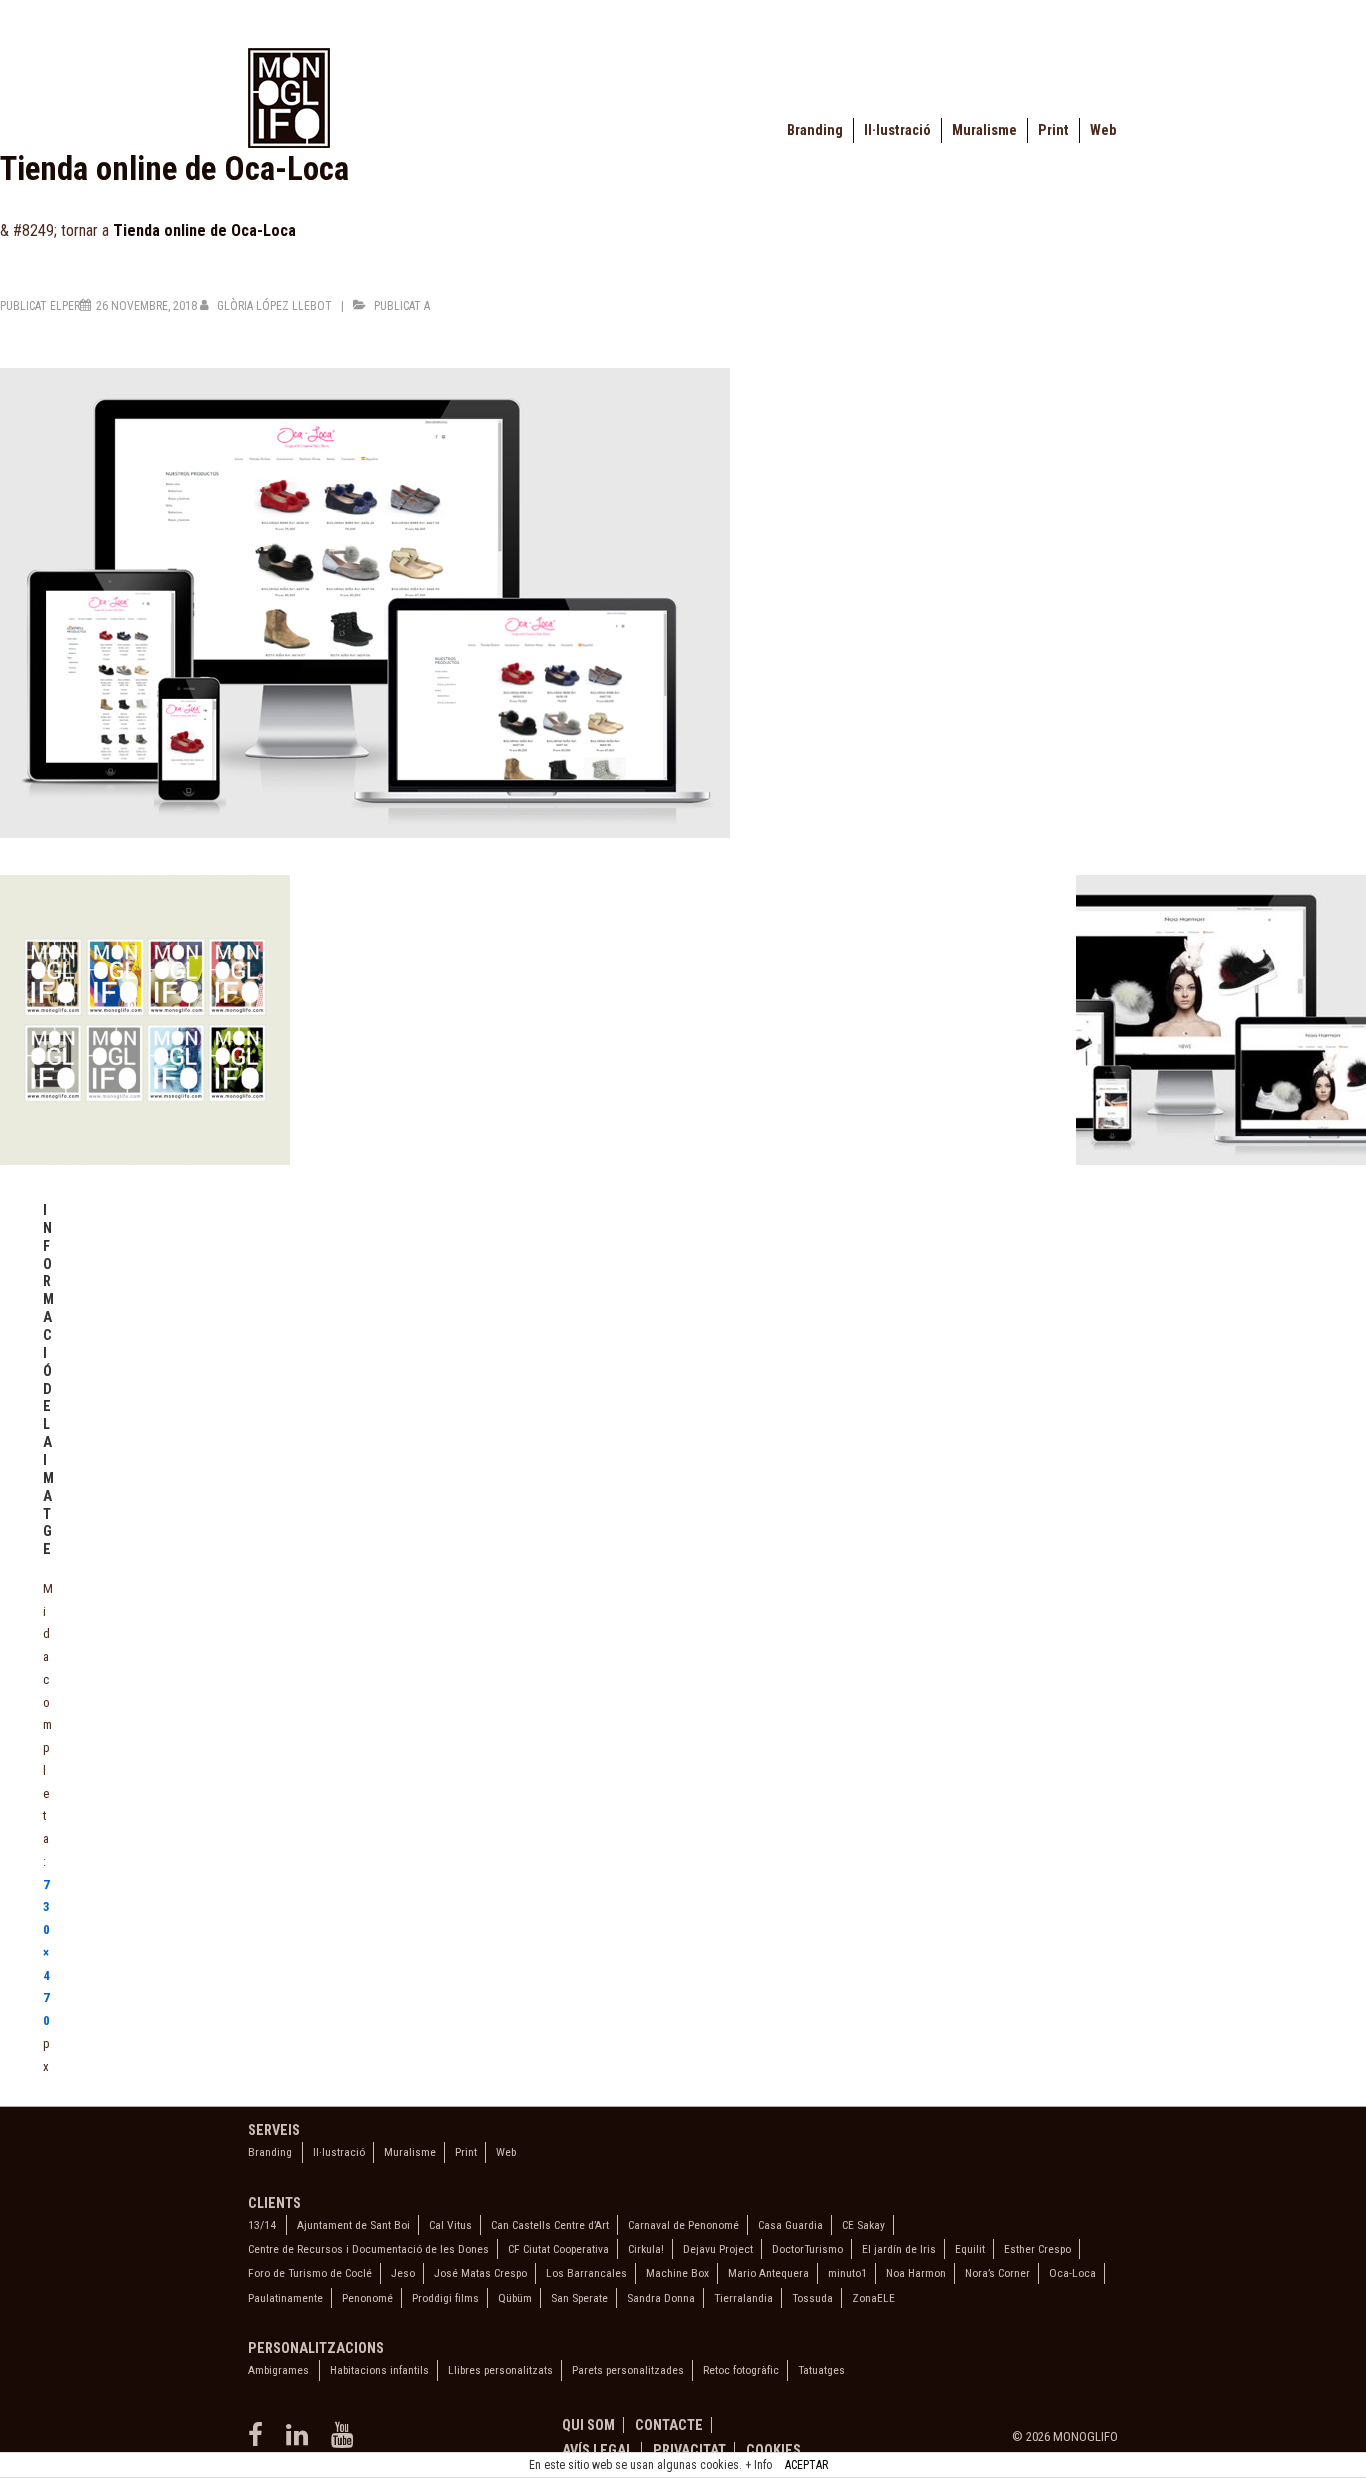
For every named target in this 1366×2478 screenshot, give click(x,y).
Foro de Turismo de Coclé (310, 2273)
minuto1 (847, 2273)
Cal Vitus (450, 2225)
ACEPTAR (806, 2465)
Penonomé (367, 2298)
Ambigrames (278, 2370)
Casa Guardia (790, 2225)
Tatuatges (821, 2370)
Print (1053, 130)
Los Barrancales (586, 2273)
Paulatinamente (285, 2298)
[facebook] (259, 2441)
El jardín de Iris (899, 2249)
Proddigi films (445, 2298)
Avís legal (597, 2450)
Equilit (970, 2249)
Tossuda (812, 2298)
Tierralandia (743, 2298)
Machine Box (677, 2273)
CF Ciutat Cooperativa (558, 2249)
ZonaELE (873, 2298)
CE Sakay (863, 2225)
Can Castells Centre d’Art (550, 2225)
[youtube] (344, 2441)
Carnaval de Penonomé (683, 2225)
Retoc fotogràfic (741, 2370)
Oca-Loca (1072, 2273)
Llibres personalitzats (500, 2370)
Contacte (669, 2425)
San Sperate (579, 2298)
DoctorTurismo (807, 2249)
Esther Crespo (1037, 2249)
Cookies (773, 2450)
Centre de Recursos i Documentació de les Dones (368, 2249)
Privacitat (689, 2450)
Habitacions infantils (379, 2370)
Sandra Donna (661, 2298)
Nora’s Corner (997, 2273)
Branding (815, 130)
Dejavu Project (718, 2249)
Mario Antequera (768, 2273)
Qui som (588, 2425)
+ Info (758, 2465)
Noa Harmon (916, 2273)
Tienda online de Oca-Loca (204, 230)
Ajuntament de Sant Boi (353, 2225)
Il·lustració (897, 130)
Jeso (403, 2273)
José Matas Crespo (480, 2273)
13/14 (262, 2225)
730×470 (46, 1953)
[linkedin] (301, 2441)
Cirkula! (646, 2249)
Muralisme (984, 130)
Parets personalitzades (628, 2370)
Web (1103, 130)
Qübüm (515, 2298)
